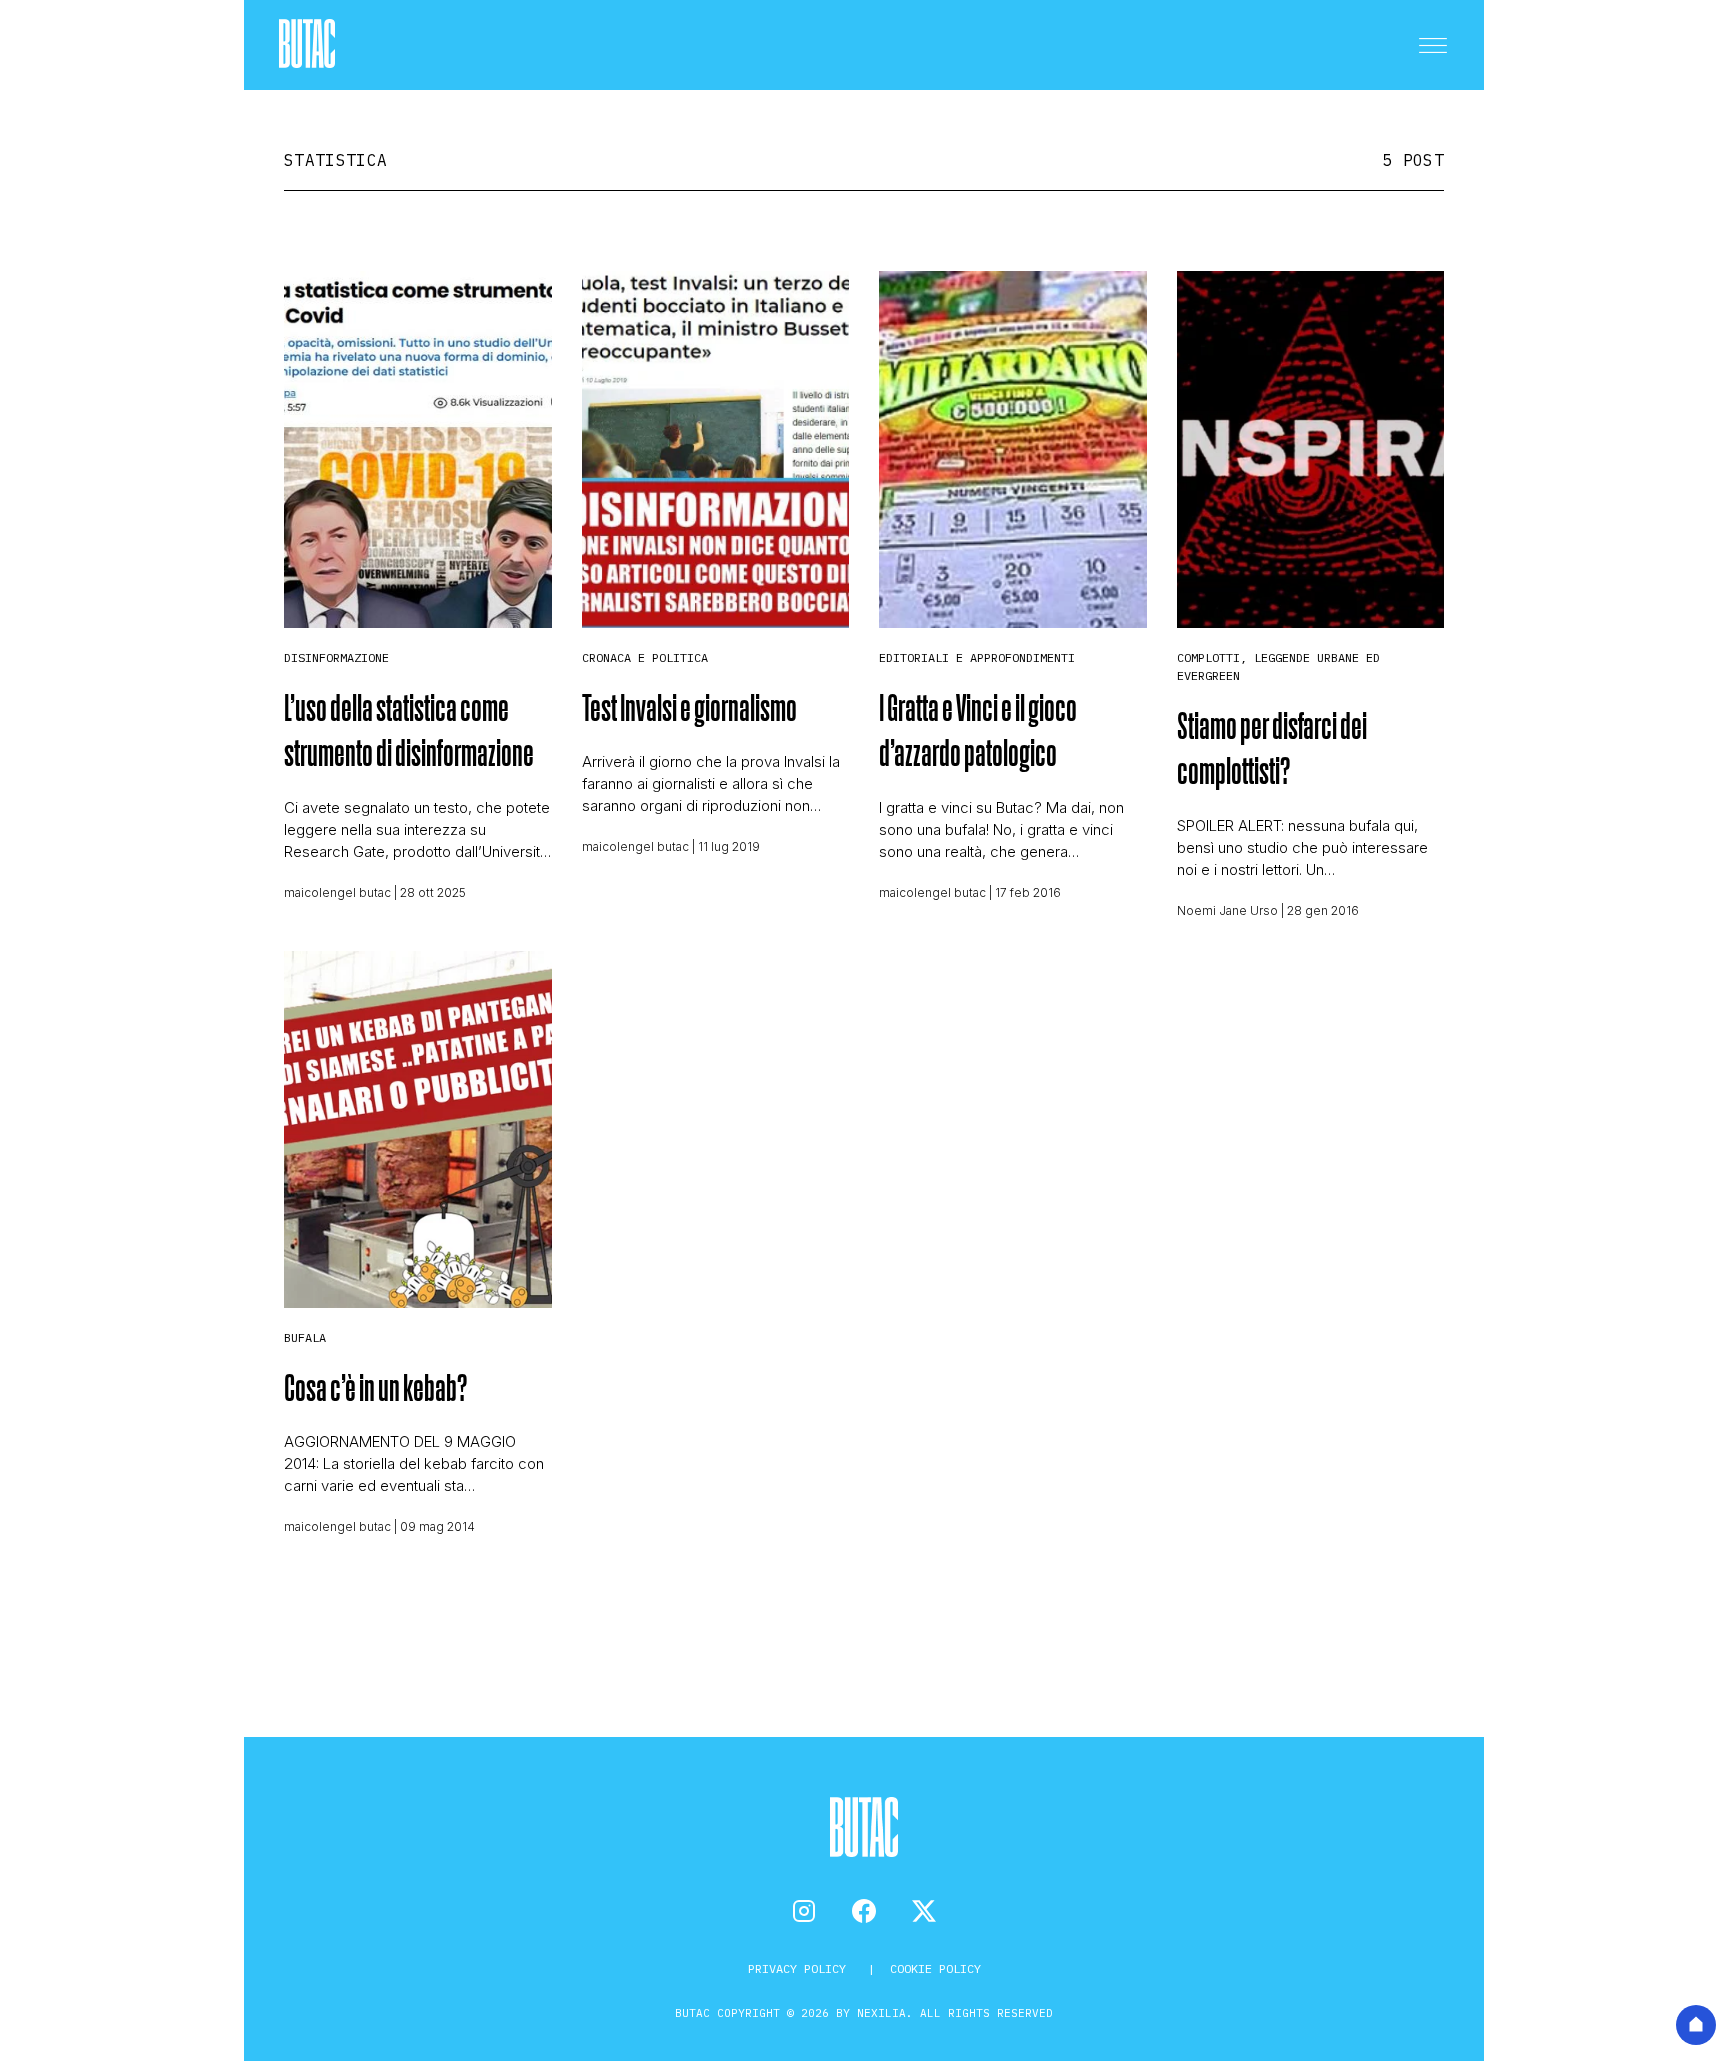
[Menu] (1433, 45)
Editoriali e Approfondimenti (977, 657)
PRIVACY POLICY (800, 1968)
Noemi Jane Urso (1227, 910)
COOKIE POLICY (935, 1968)
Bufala (305, 1337)
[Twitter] (924, 1911)
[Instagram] (804, 1911)
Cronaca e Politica (645, 657)
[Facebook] (864, 1911)
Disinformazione (336, 657)
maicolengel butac (337, 892)
